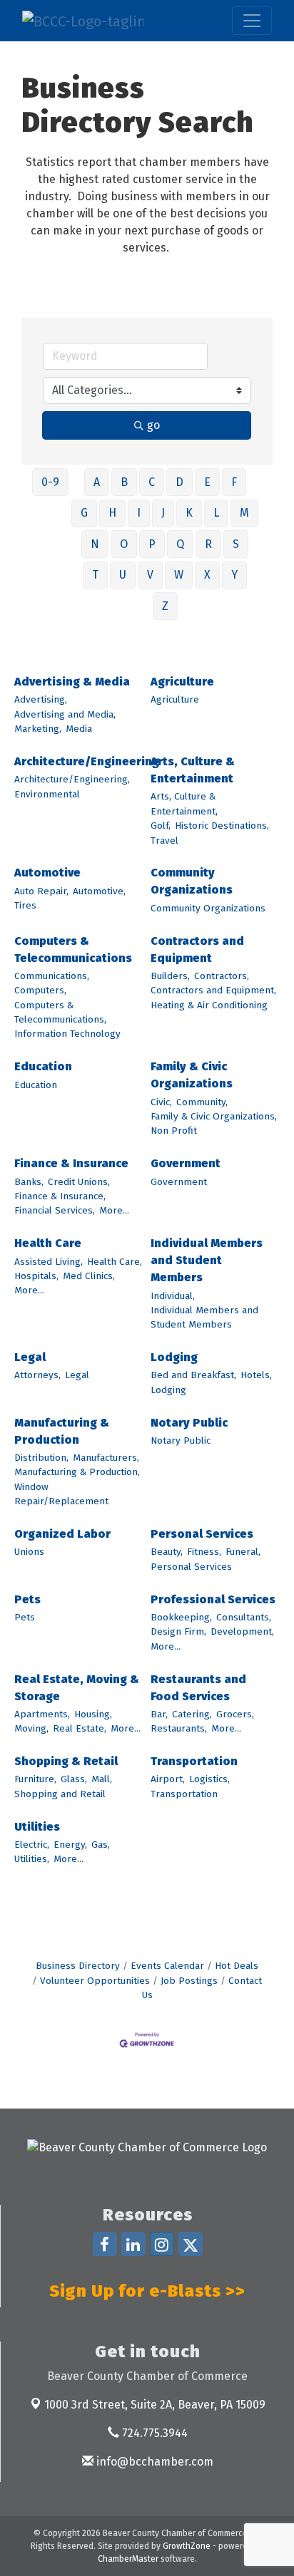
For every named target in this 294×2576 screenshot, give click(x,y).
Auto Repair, (41, 891)
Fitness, (204, 1552)
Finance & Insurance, (60, 1196)
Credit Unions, (79, 1182)
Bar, (159, 1714)
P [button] (152, 544)
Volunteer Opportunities (95, 1981)
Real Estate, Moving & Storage (77, 1688)
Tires (25, 905)
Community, (202, 1102)
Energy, (70, 1845)
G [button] (84, 513)
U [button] (123, 575)
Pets (27, 1599)
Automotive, (99, 891)
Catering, (192, 1714)
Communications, (52, 976)
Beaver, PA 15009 (155, 2405)
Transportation (194, 1761)
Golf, (161, 826)
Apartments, (42, 1714)
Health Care (48, 1243)
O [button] (124, 544)
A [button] (97, 482)
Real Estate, (80, 1728)
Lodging (174, 1357)
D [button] (179, 482)
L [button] (216, 513)
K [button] (189, 513)
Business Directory (78, 1966)
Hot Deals (237, 1966)
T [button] (95, 575)
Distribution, (41, 1458)
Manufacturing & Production (62, 1431)
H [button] (112, 513)
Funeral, (243, 1552)
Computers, (40, 990)
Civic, (161, 1102)
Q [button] (180, 544)
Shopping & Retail (66, 1761)
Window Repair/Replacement (61, 1494)
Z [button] (165, 606)
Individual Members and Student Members (207, 1260)
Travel (164, 840)
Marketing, (38, 729)
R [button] (208, 544)
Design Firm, (178, 1631)
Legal (30, 1357)
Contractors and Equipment (197, 950)
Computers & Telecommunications (73, 950)
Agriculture (182, 682)
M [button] (244, 513)
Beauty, (167, 1552)
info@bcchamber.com (153, 2462)
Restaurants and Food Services (198, 1688)
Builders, (170, 976)
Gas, (101, 1845)
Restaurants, (179, 1728)
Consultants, (244, 1617)
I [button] (139, 513)
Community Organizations (192, 881)
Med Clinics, (89, 1276)
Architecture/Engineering (87, 761)
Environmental (47, 794)
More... (114, 1210)
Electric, (32, 1845)
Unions (29, 1552)
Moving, (31, 1728)
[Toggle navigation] (252, 21)
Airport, (168, 1779)
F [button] (234, 482)
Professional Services (213, 1599)
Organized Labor (62, 1534)
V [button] (150, 575)
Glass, (74, 1779)
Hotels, (256, 1375)
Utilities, (32, 1859)
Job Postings (189, 1981)
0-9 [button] (50, 482)
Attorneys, (37, 1375)
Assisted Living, (49, 1262)
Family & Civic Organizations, (214, 1116)
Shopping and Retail (60, 1794)
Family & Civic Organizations (192, 1075)
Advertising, (41, 699)
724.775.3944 (153, 2433)
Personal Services (202, 1534)
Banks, (29, 1182)
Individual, (173, 1296)
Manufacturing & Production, (77, 1472)
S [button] (236, 544)
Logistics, (209, 1779)
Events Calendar (167, 1966)
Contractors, (222, 976)
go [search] (153, 425)
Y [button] (234, 575)
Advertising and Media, (65, 714)
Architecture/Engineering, (72, 779)
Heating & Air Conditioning (209, 1005)
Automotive (47, 873)
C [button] (152, 482)
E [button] (207, 482)
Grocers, (235, 1714)
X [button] (207, 575)
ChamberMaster (128, 2559)
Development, (242, 1631)
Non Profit (174, 1131)
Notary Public (189, 1423)
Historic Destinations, (222, 826)
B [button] (124, 482)
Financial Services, (55, 1210)
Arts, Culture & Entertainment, (184, 803)
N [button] (95, 544)
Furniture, (35, 1779)
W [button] (179, 575)
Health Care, (115, 1262)
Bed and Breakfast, (193, 1375)
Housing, (93, 1714)
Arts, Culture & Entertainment (193, 770)
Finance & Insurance (71, 1163)
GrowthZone (187, 2546)
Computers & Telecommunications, (60, 1012)
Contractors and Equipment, (213, 990)
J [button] (163, 513)
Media (79, 729)
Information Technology (67, 1034)
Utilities (37, 1827)
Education (43, 1066)
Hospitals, (36, 1276)
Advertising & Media (72, 682)
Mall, (102, 1779)
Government (186, 1163)
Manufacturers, (106, 1458)
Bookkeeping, (181, 1617)
